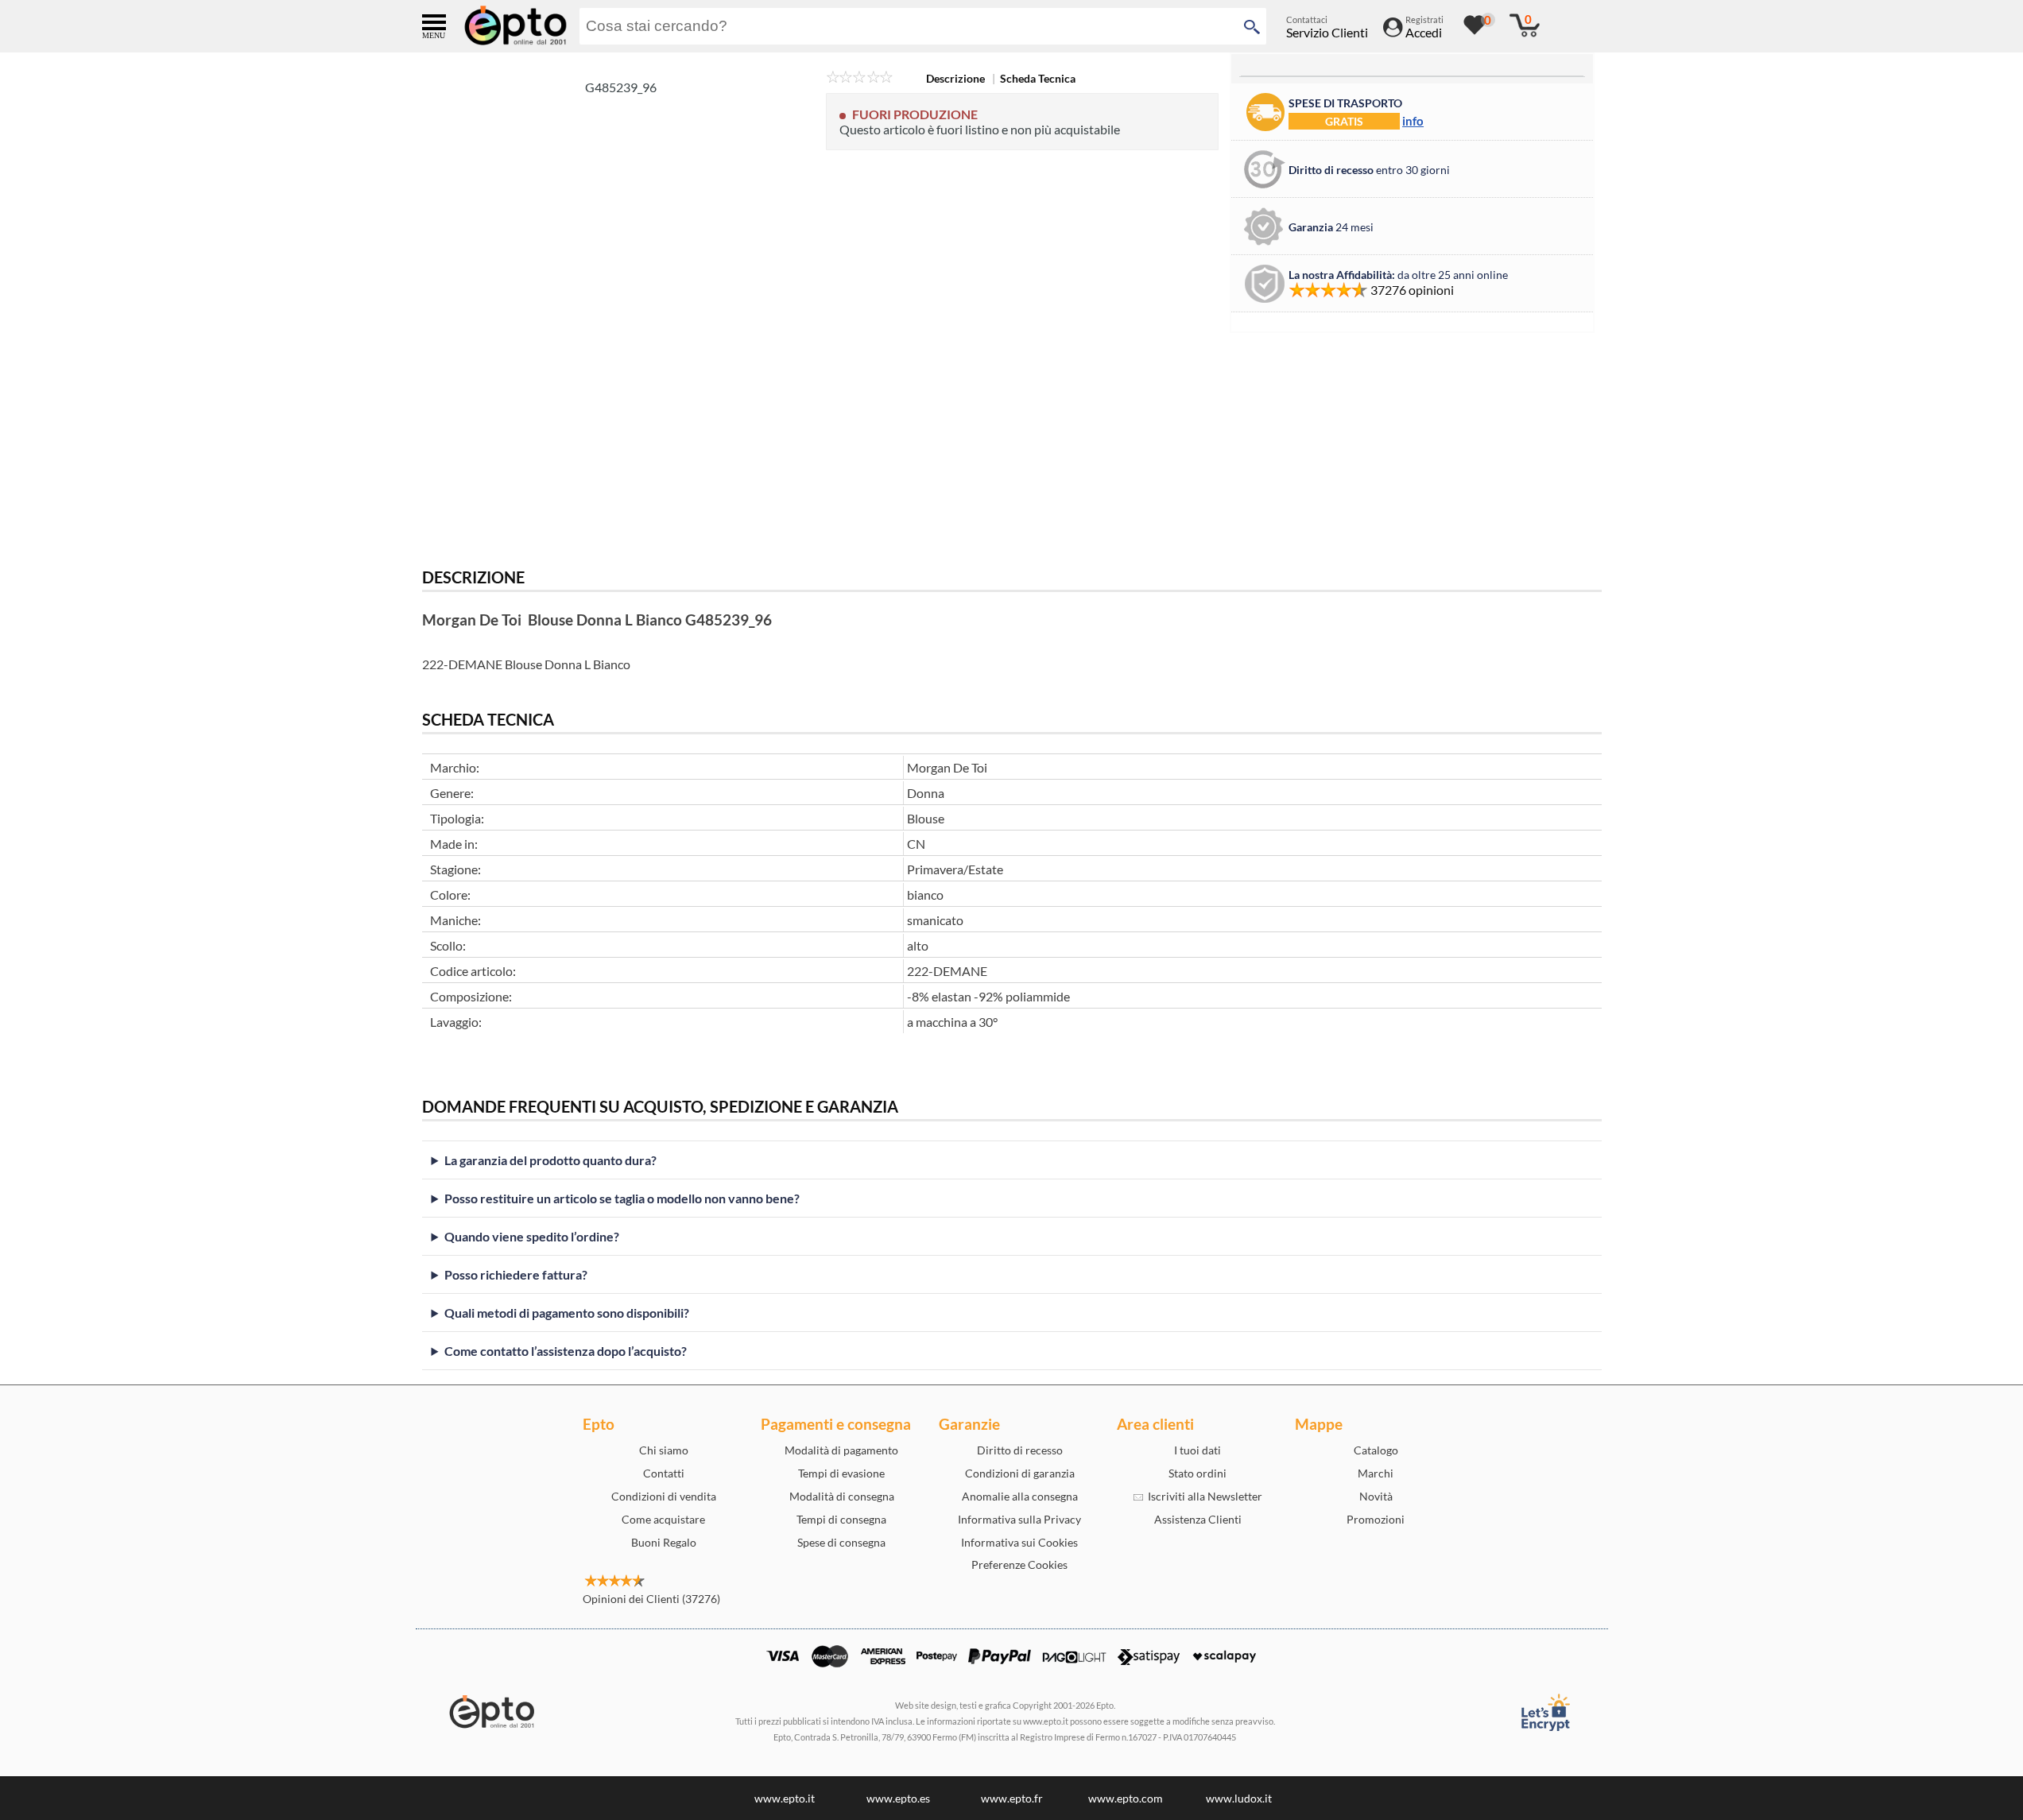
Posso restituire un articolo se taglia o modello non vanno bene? (622, 1198)
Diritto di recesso (1020, 1450)
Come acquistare (663, 1519)
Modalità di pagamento (841, 1450)
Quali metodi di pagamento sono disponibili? (567, 1313)
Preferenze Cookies (1019, 1564)
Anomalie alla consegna (1020, 1496)
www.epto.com (1126, 1798)
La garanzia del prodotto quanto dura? (550, 1160)
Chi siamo (664, 1450)
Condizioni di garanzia (1020, 1473)
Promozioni (1376, 1519)
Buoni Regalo (664, 1542)
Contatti (664, 1473)
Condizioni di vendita (664, 1496)
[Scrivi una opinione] (860, 78)
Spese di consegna (841, 1542)
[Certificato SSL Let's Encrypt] (1544, 1712)
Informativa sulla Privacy (1019, 1519)
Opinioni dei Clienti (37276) (651, 1599)
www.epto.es (898, 1798)
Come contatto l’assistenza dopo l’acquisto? (566, 1351)
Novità (1376, 1496)
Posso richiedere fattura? (516, 1274)
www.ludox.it (1239, 1798)
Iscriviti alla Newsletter (1203, 1496)
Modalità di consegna (842, 1496)
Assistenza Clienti (1198, 1519)
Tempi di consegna (841, 1519)
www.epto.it (785, 1798)
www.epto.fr (1012, 1798)
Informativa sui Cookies (1019, 1542)
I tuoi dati (1198, 1450)
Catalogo (1376, 1450)
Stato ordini (1198, 1473)
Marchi (1376, 1473)
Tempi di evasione (841, 1473)
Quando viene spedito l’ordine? (532, 1236)
